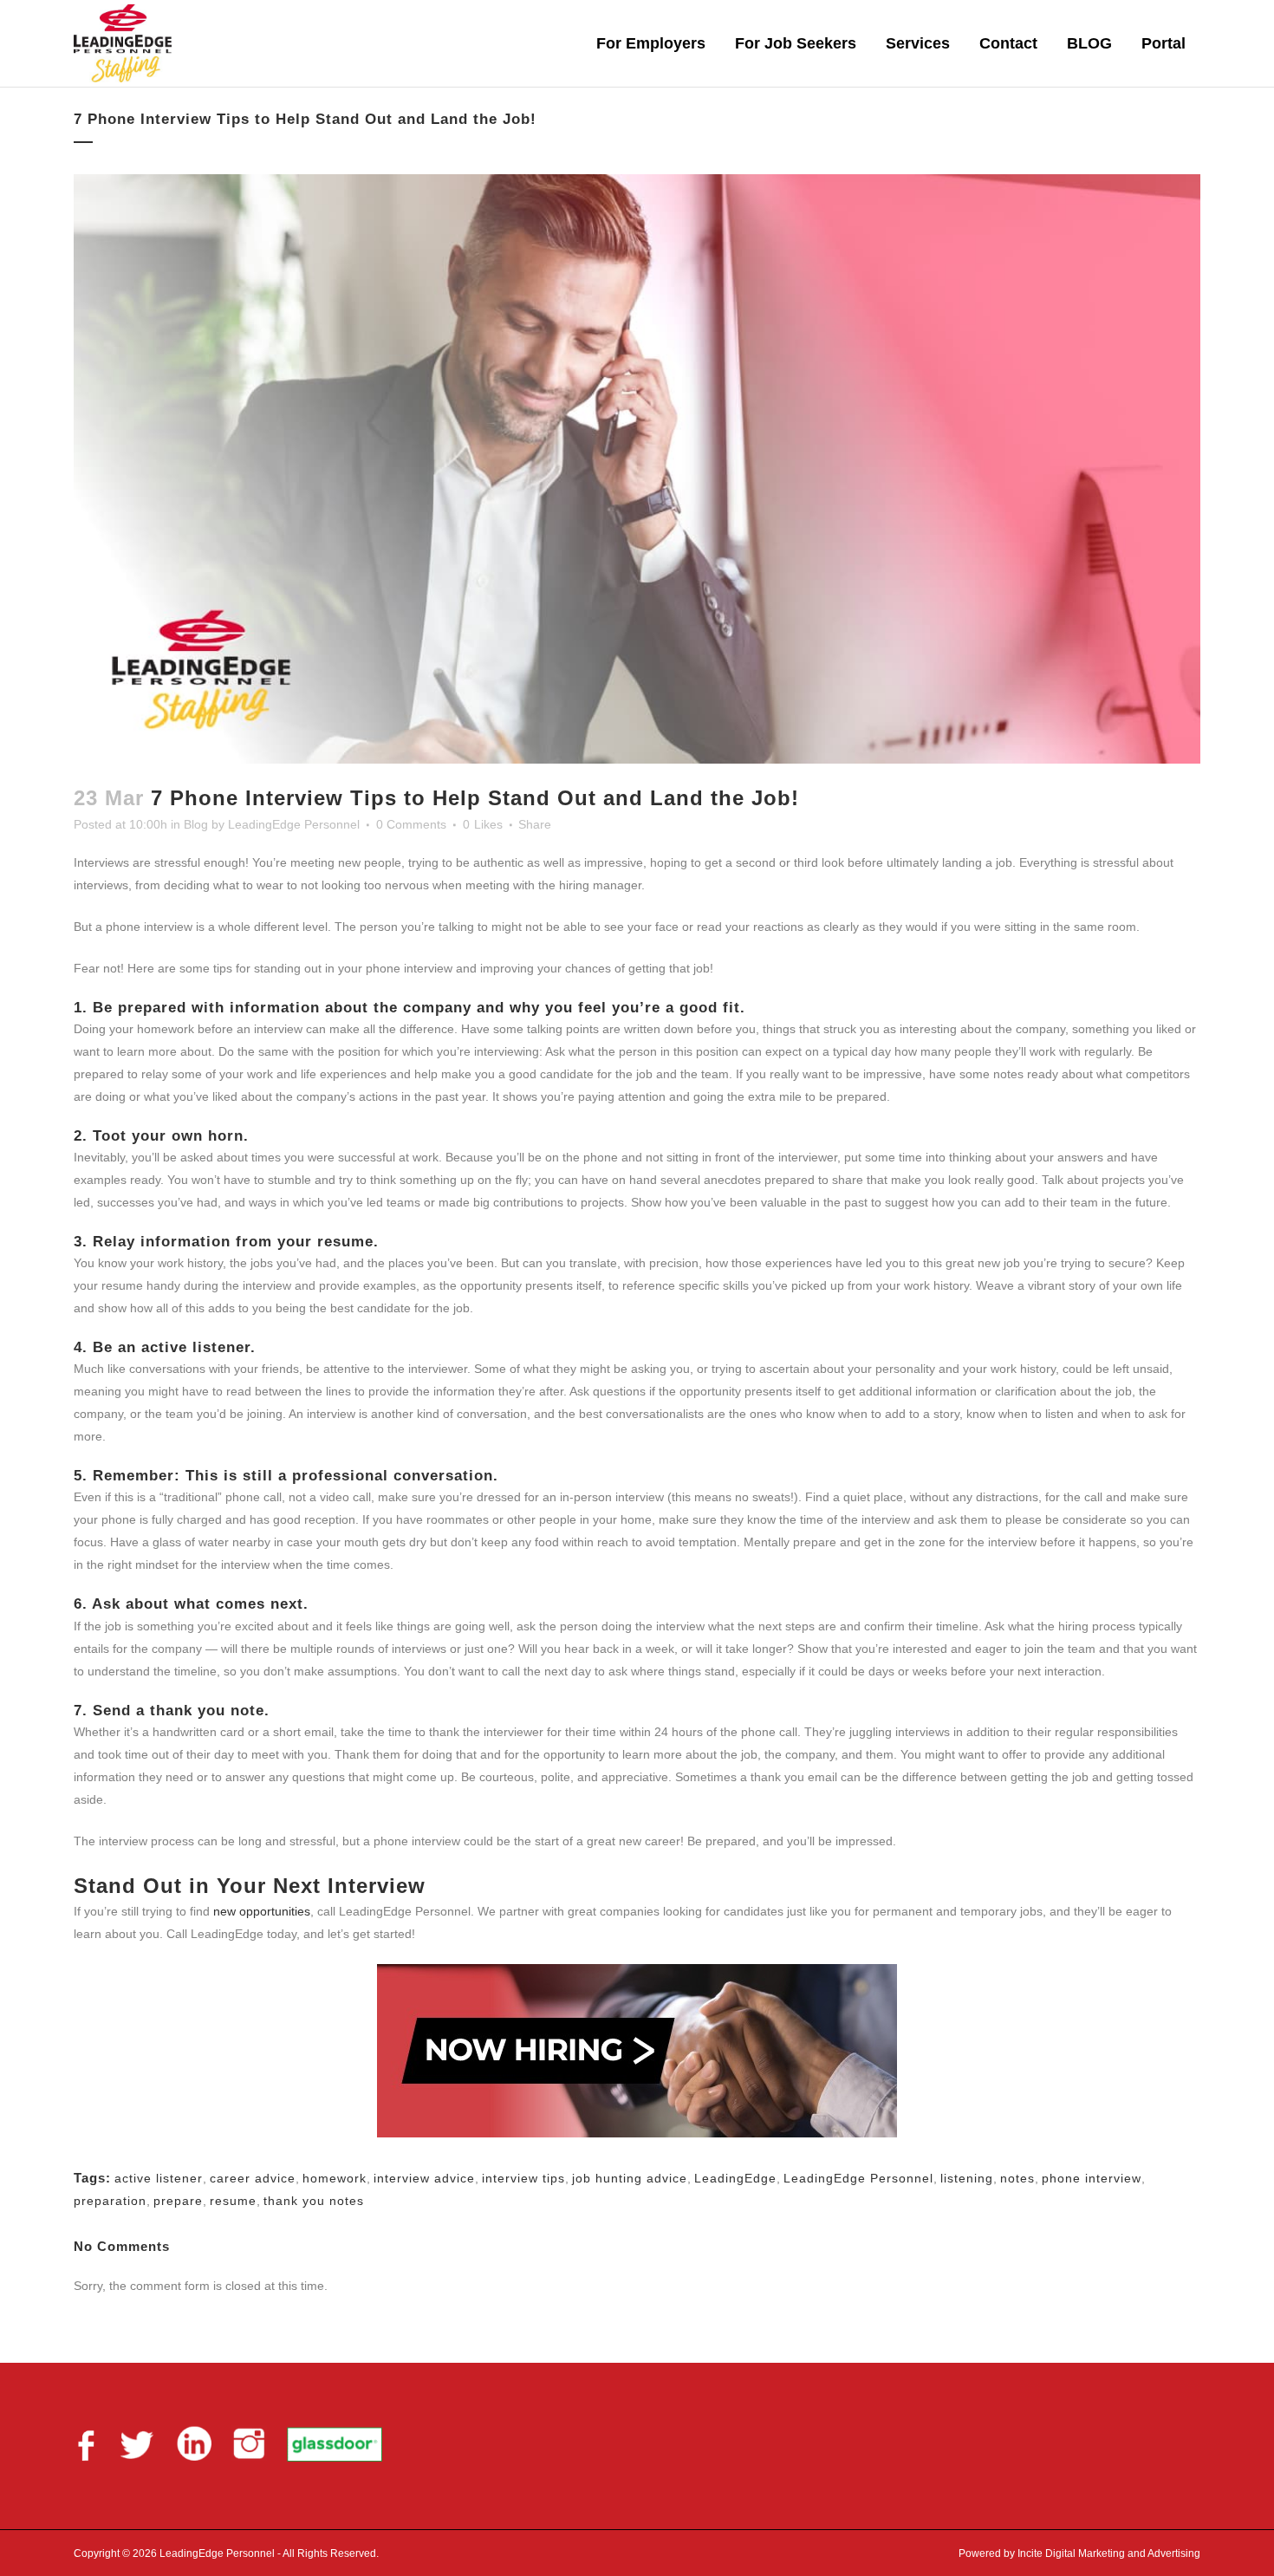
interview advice (424, 2178)
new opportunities (262, 1911)
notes (1017, 2178)
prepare (178, 2201)
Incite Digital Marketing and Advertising (1108, 2553)
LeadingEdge (735, 2178)
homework (335, 2178)
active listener (159, 2178)
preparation (110, 2201)
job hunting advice (630, 2178)
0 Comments (411, 824)
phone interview (1092, 2178)
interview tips (523, 2178)
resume (233, 2201)
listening (967, 2178)
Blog (196, 824)
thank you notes (314, 2201)
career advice (253, 2178)
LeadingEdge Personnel (294, 824)
